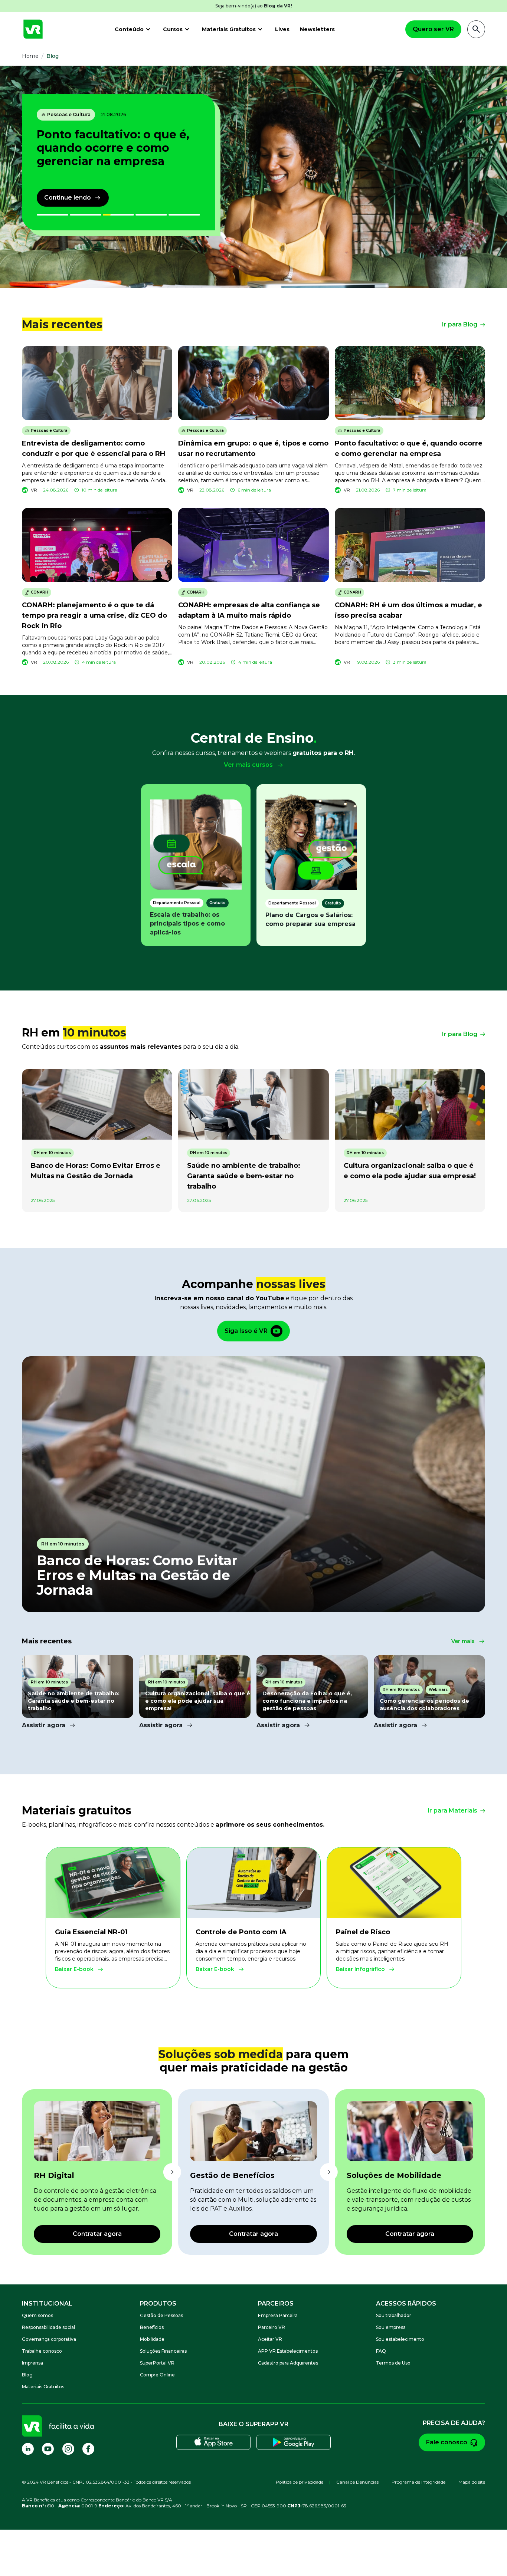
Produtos (158, 2304)
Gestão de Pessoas (161, 2315)
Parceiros (276, 2304)
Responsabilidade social (48, 2327)
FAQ (381, 2351)
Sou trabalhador (394, 2315)
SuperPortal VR (157, 2363)
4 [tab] (138, 215)
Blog (27, 2375)
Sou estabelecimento (400, 2339)
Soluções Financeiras (163, 2351)
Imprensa (32, 2363)
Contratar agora (97, 2234)
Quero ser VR (433, 29)
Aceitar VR (270, 2339)
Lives (282, 29)
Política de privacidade (300, 2482)
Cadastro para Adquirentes (288, 2363)
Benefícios (152, 2327)
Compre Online (157, 2375)
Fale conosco (447, 2442)
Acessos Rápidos (406, 2304)
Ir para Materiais (452, 1811)
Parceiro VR (272, 2327)
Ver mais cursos (248, 765)
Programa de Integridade (418, 2482)
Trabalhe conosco (42, 2351)
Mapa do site (472, 2482)
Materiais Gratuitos (229, 29)
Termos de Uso (393, 2363)
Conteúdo (129, 29)
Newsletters (317, 29)
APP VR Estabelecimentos (288, 2351)
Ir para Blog (460, 324)
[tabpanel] (253, 177)
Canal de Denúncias (357, 2482)
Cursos (173, 29)
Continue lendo (68, 198)
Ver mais (463, 1641)
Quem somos (37, 2315)
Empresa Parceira (278, 2315)
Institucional (47, 2304)
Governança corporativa (49, 2339)
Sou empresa (391, 2327)
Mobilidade (152, 2339)
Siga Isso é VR (246, 1331)
